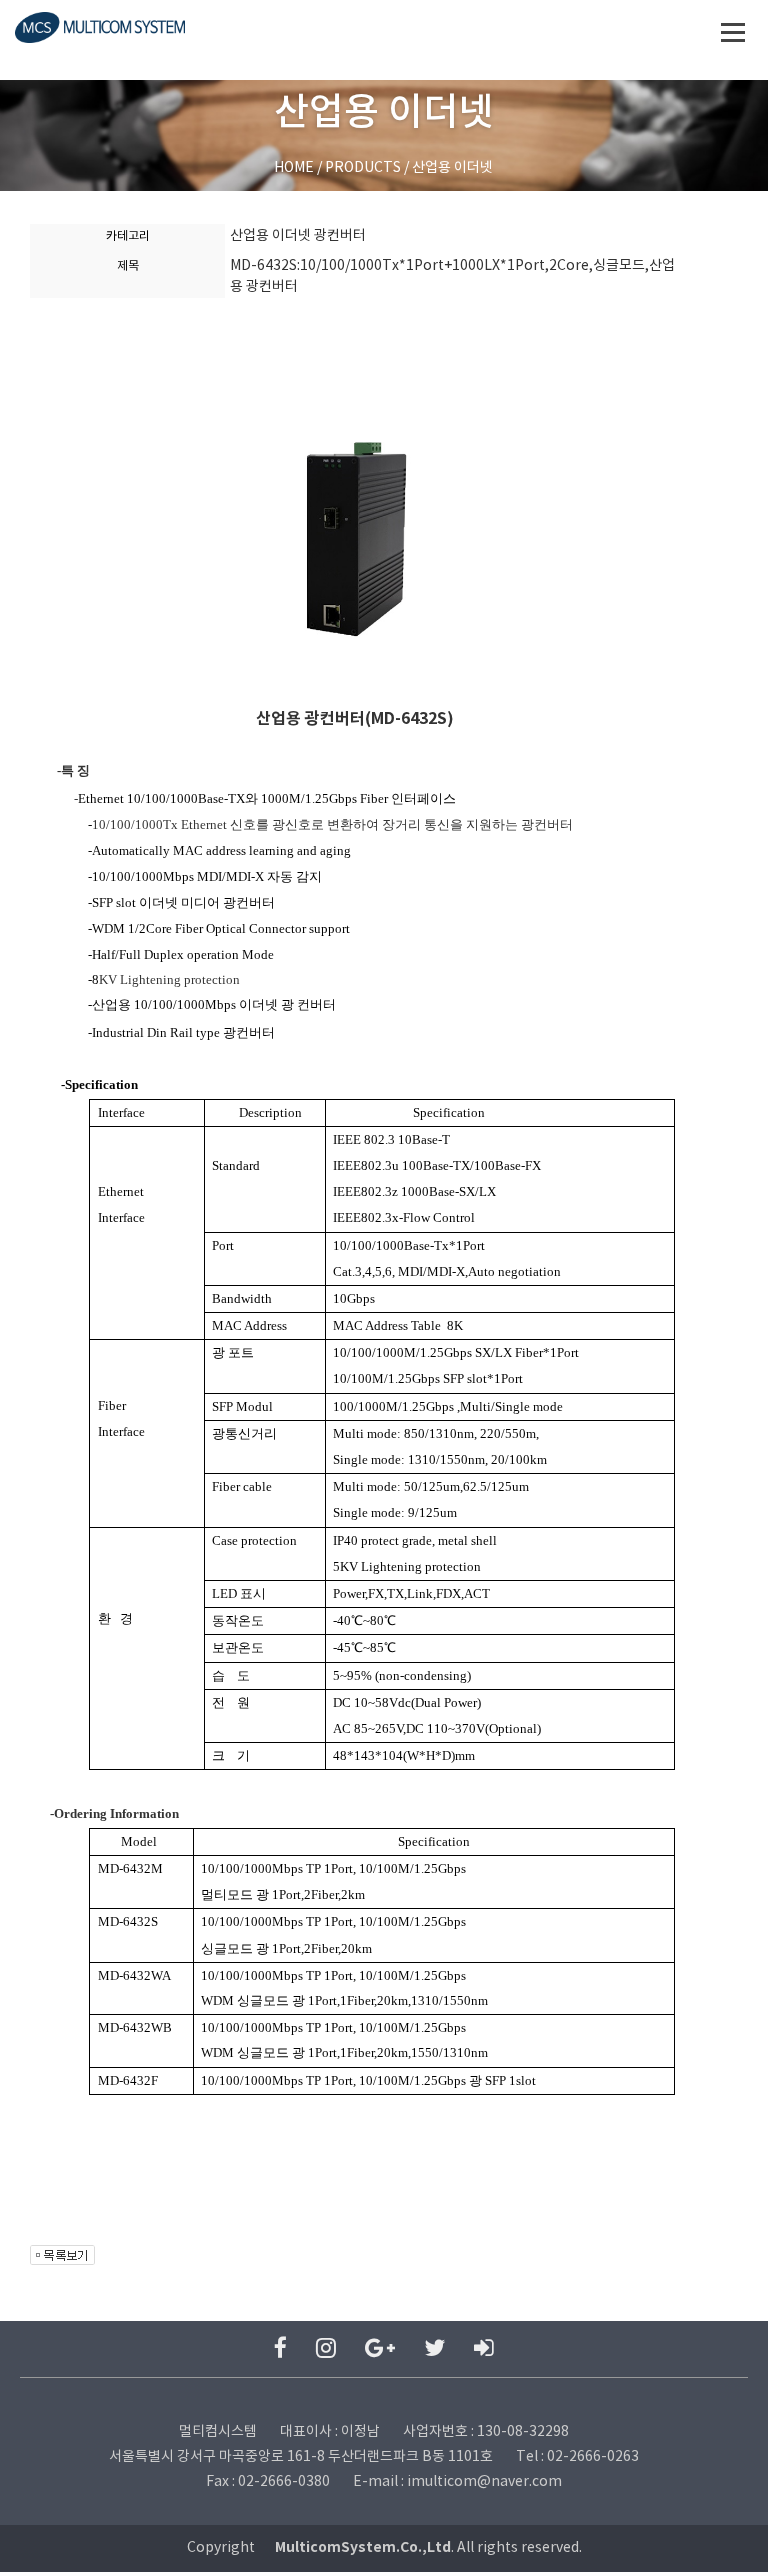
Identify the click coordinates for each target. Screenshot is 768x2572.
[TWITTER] (434, 2349)
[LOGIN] (484, 2349)
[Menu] (733, 32)
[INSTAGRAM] (326, 2349)
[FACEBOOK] (280, 2349)
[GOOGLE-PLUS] (380, 2349)
